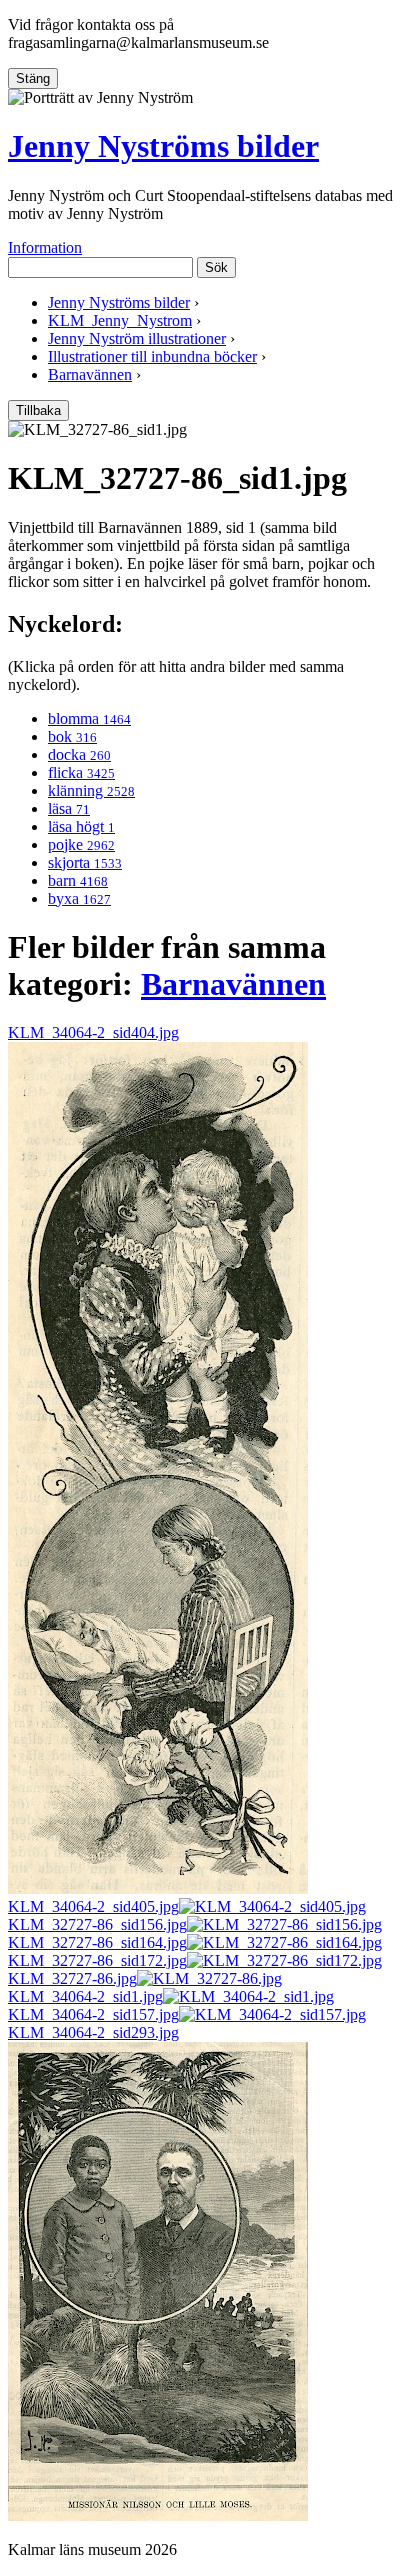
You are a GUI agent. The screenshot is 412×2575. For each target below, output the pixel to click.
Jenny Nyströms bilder (163, 146)
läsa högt (81, 826)
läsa (69, 808)
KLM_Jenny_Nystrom (120, 320)
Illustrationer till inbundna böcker (152, 356)
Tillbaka (38, 410)
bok (72, 736)
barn (78, 880)
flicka (81, 772)
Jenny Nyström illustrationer (137, 338)
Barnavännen (90, 374)
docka (79, 754)
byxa (79, 898)
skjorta (85, 862)
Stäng (33, 78)
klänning (91, 790)
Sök (216, 267)
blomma (89, 718)
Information (45, 247)
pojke (81, 844)
